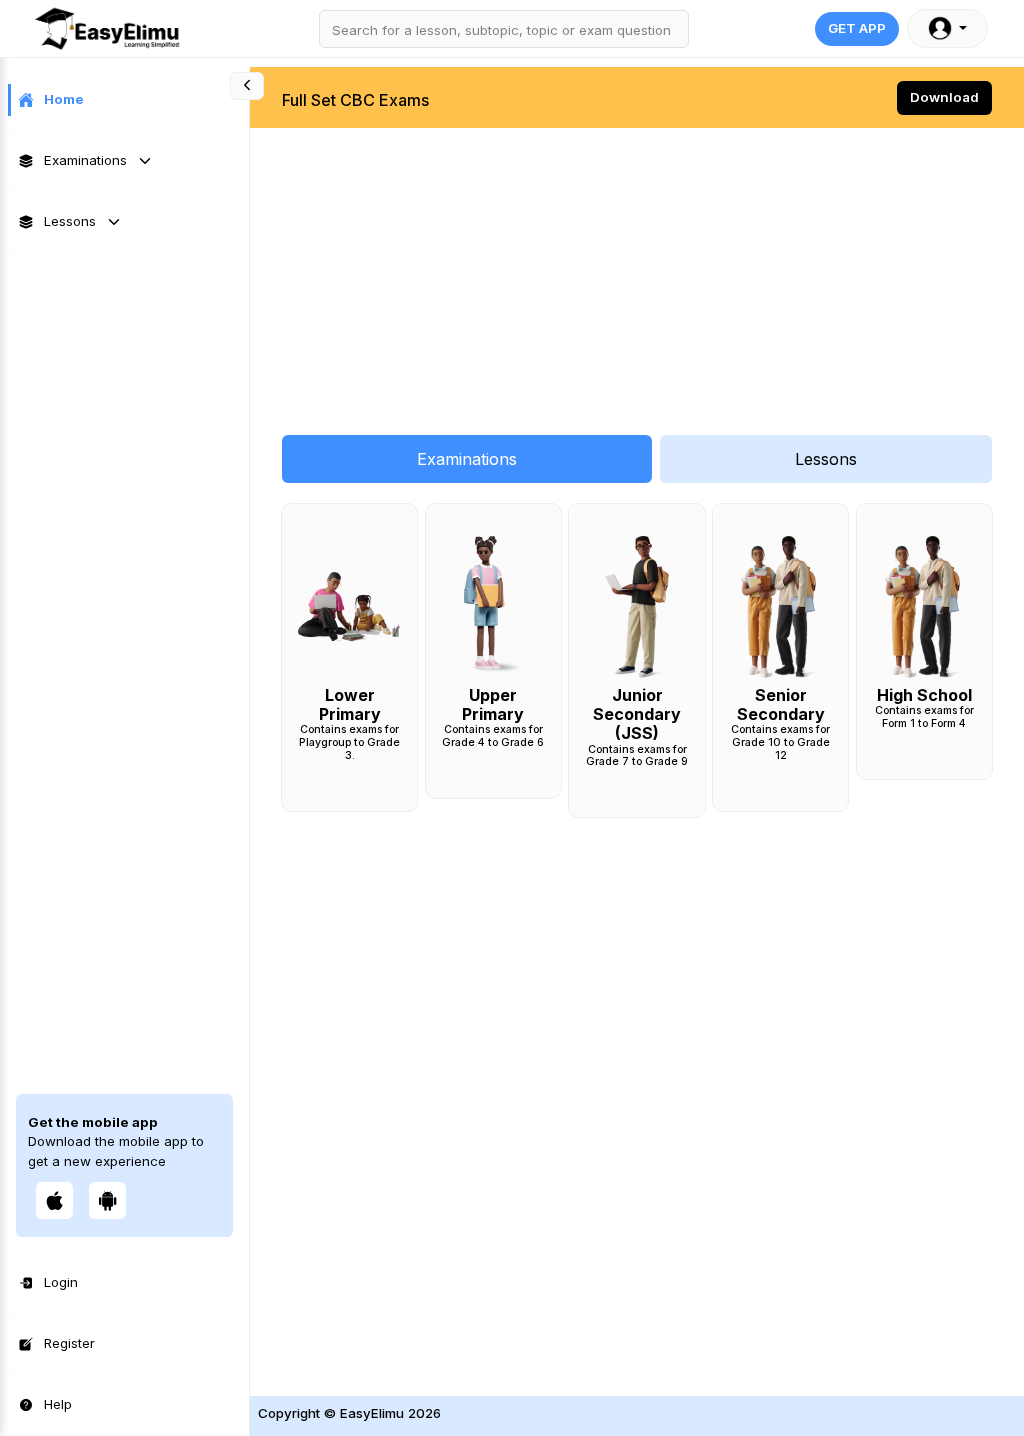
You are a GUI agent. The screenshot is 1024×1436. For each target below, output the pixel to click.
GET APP (857, 28)
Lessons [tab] (826, 459)
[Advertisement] (637, 271)
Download (944, 97)
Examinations (85, 160)
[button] (947, 28)
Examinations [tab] (467, 459)
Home (64, 99)
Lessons (70, 221)
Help (58, 1404)
